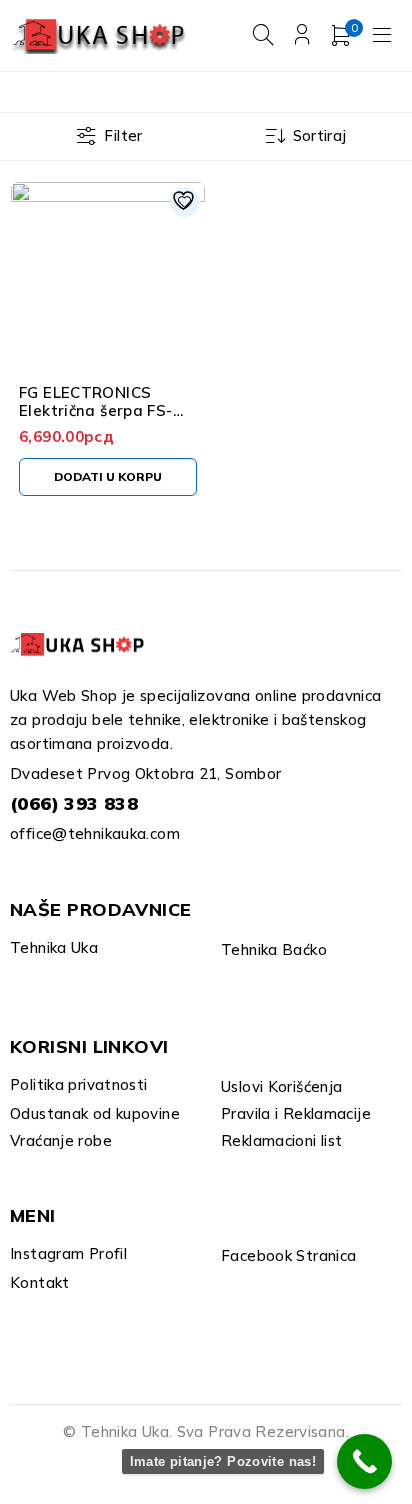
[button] (108, 477)
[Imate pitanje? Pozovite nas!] (364, 1461)
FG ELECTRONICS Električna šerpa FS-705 (96, 410)
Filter (123, 135)
